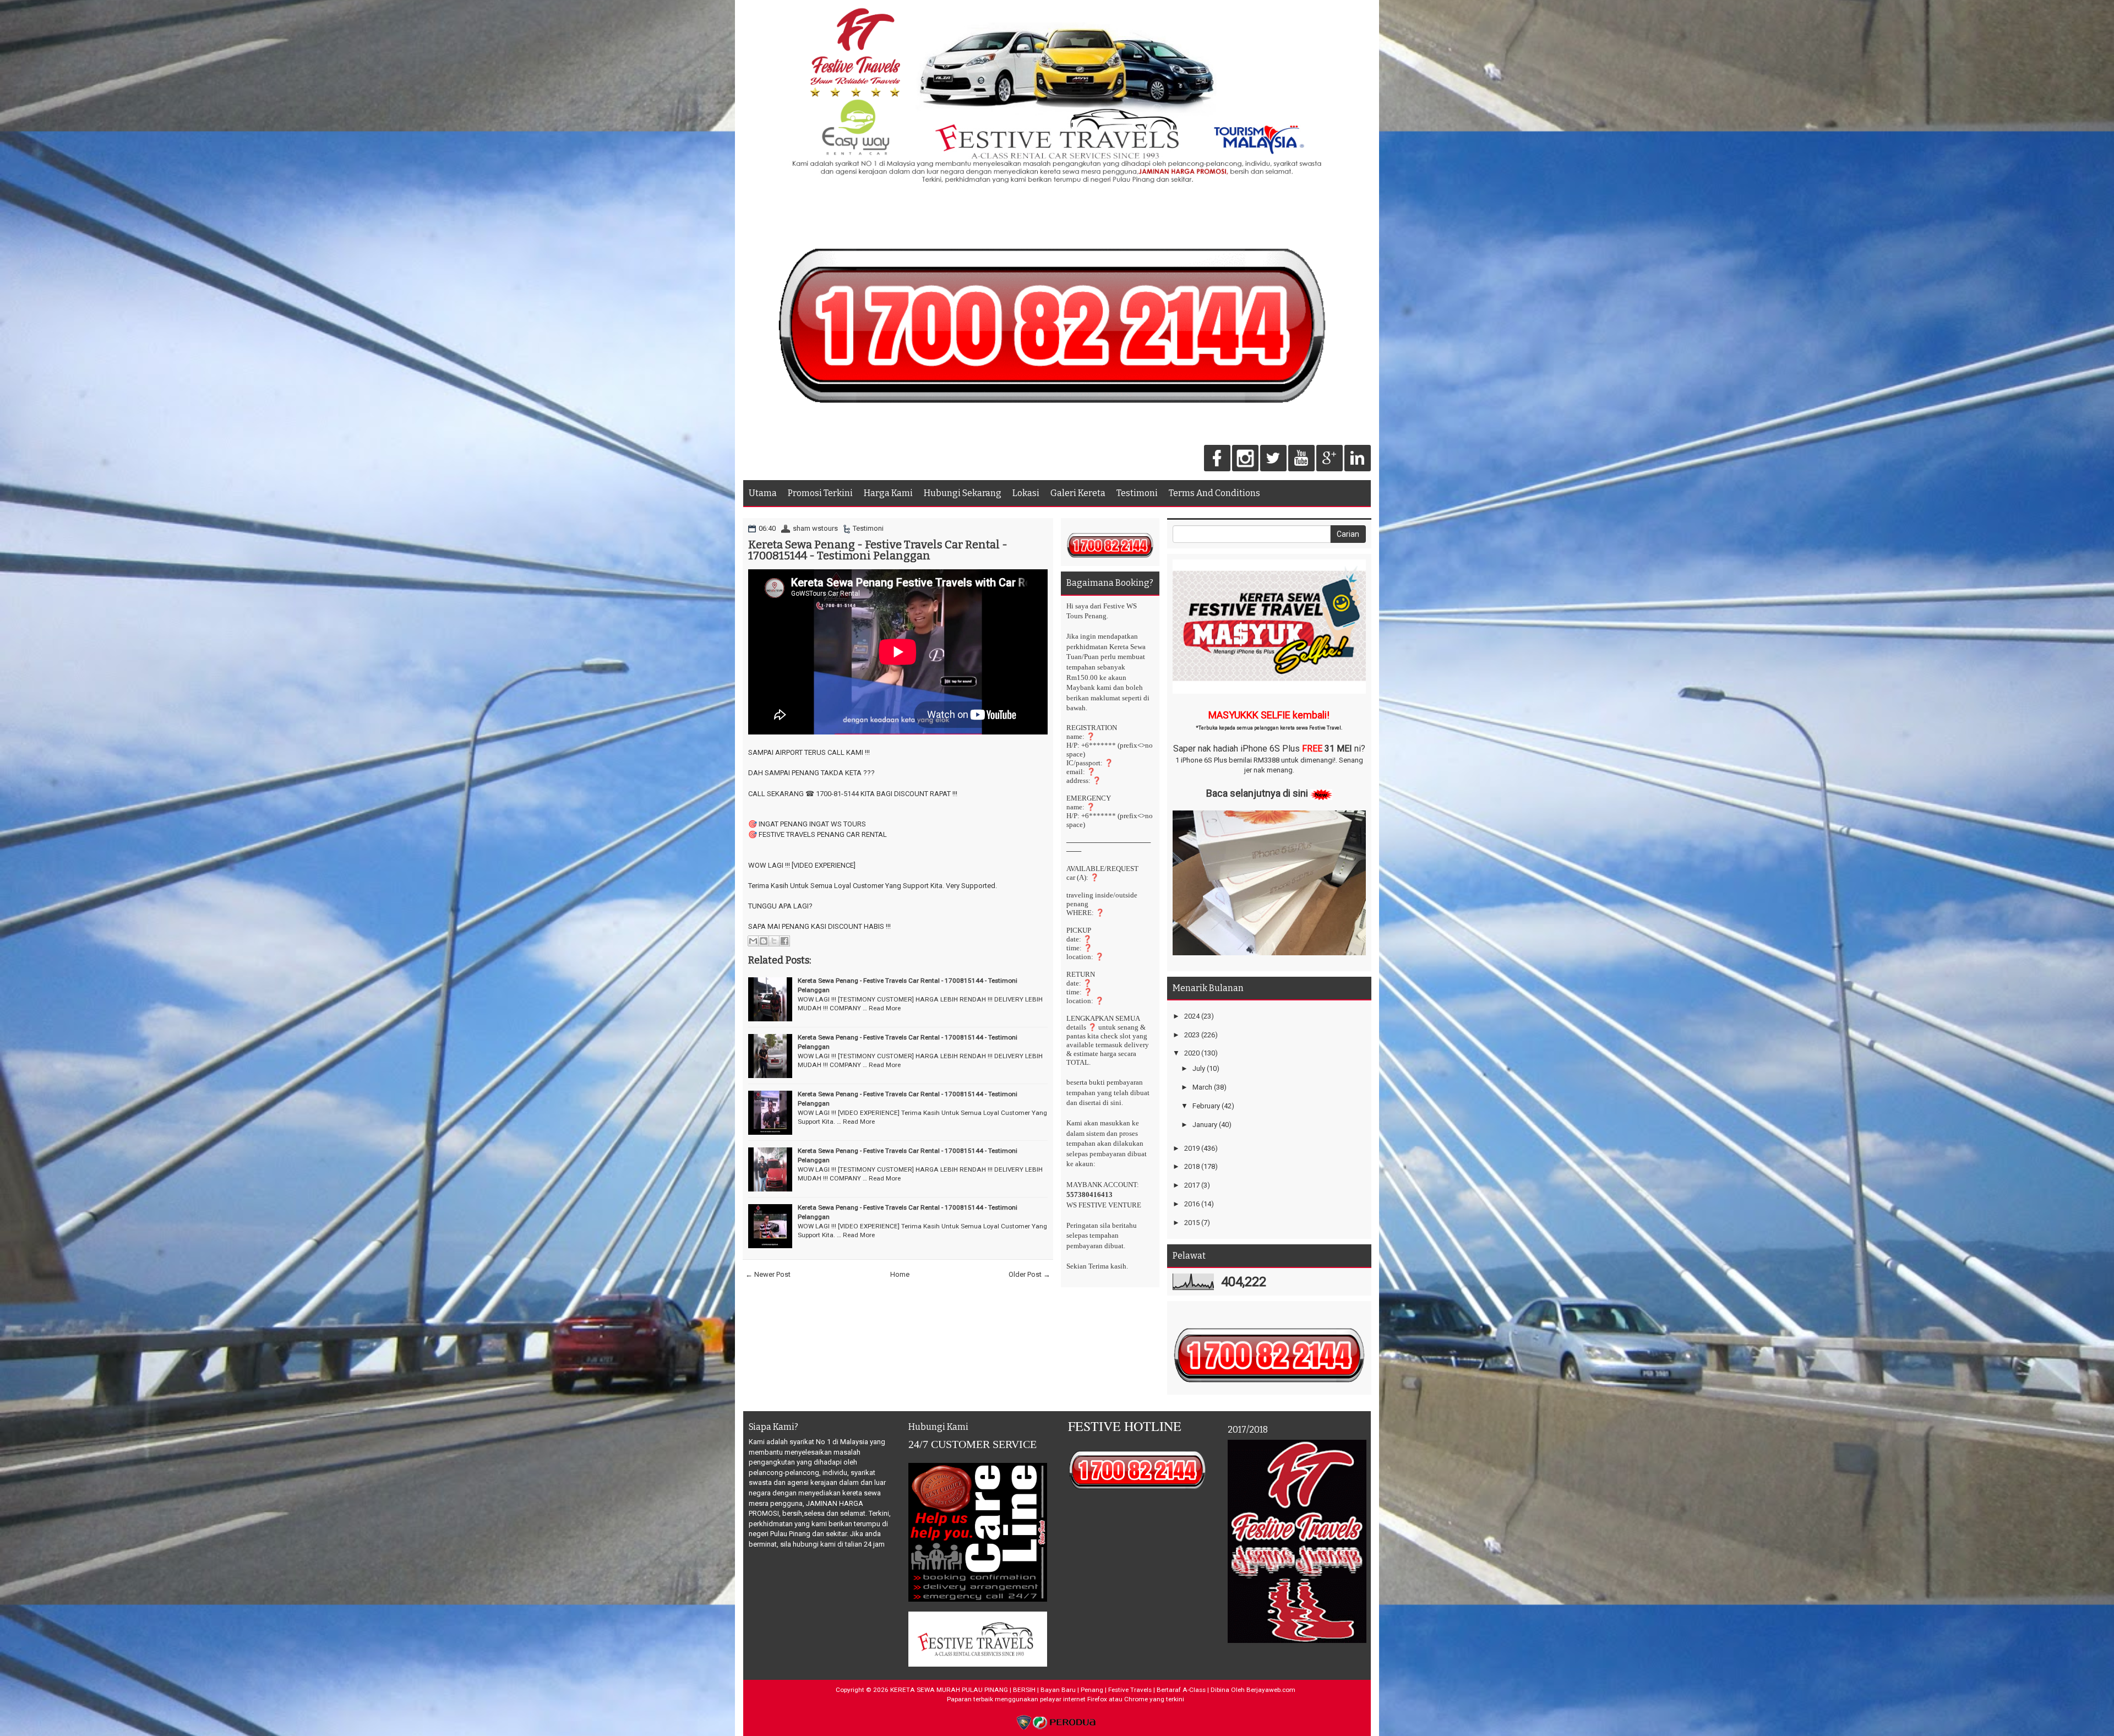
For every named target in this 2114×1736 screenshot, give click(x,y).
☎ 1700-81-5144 (832, 794)
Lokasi (1026, 493)
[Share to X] (774, 941)
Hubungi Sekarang (963, 493)
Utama (763, 493)
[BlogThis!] (764, 941)
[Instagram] (1245, 459)
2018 (1192, 1166)
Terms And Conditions (1214, 493)
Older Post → (1029, 1274)
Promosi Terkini (820, 493)
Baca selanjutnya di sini (1257, 793)
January (1205, 1125)
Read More (885, 1008)
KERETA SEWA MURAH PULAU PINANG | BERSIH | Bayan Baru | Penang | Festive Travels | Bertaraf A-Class (1048, 1690)
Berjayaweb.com (1271, 1690)
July (1199, 1068)
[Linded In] (1358, 459)
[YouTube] (1301, 459)
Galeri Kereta (1078, 493)
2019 (1192, 1148)
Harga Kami (888, 493)
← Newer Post (768, 1274)
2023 (1192, 1035)
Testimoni (1137, 493)
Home (900, 1274)
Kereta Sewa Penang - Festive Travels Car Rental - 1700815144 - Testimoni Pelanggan (878, 550)
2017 (1192, 1185)
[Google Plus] (1330, 459)
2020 (1192, 1053)
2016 (1192, 1204)
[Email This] (753, 941)
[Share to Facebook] (784, 941)
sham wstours (815, 528)
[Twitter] (1273, 459)
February (1206, 1106)
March (1202, 1087)
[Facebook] (1217, 459)
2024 (1192, 1016)
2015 (1192, 1223)
